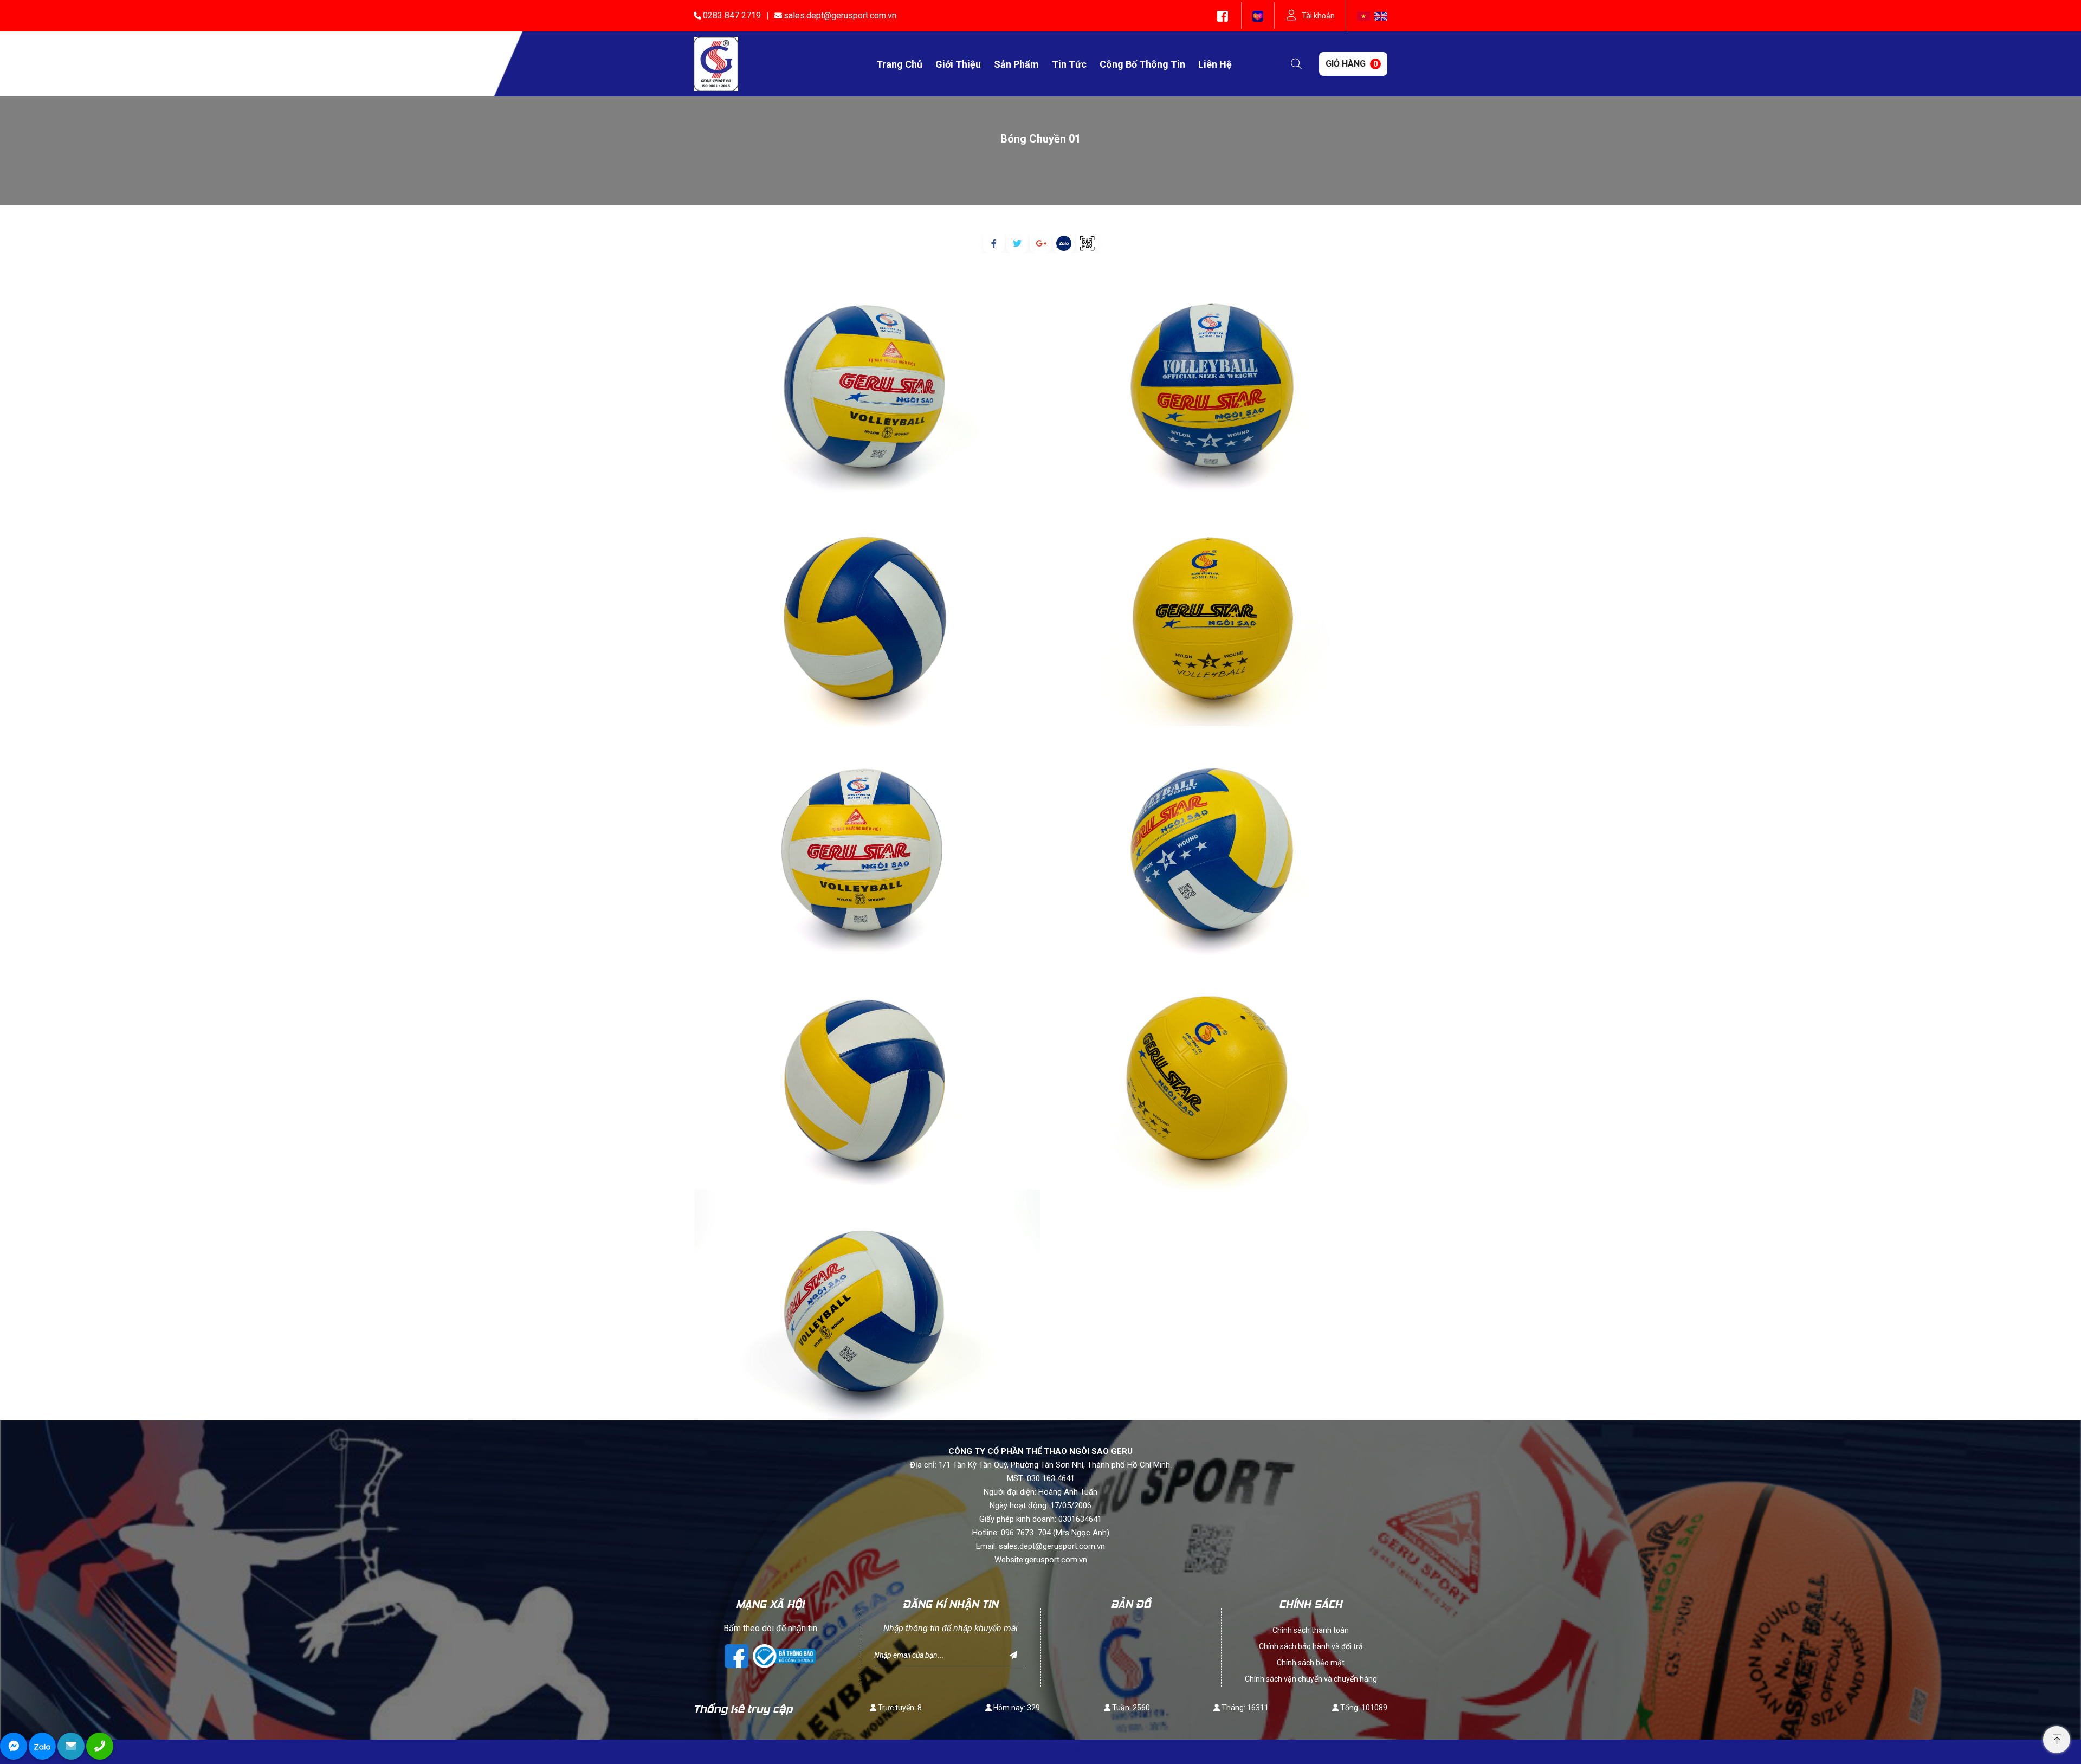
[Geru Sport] (716, 63)
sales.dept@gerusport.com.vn (840, 15)
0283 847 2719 (732, 15)
